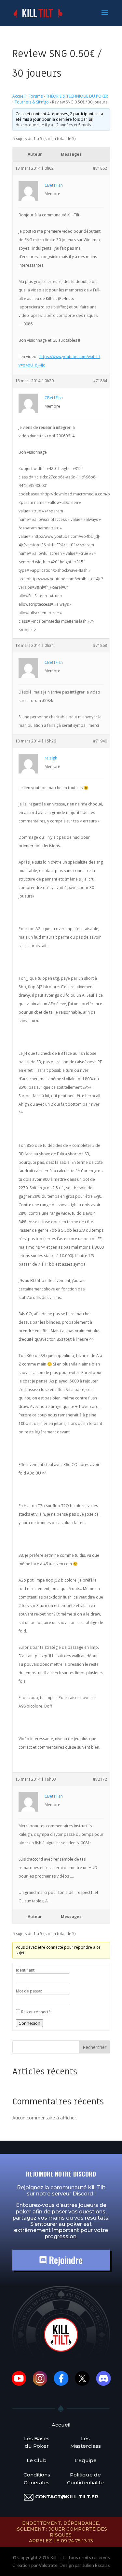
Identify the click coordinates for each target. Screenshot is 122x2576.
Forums (36, 96)
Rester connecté (36, 2012)
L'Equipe (86, 2460)
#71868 (100, 645)
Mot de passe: (29, 1991)
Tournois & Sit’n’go (32, 102)
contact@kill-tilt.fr (67, 2497)
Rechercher (95, 2047)
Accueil (19, 96)
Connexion (29, 2023)
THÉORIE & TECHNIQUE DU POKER (77, 96)
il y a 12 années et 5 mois (68, 125)
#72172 (100, 1779)
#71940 (100, 741)
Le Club (37, 2460)
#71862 (100, 168)
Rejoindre (65, 2260)
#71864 (100, 381)
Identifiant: (26, 1970)
